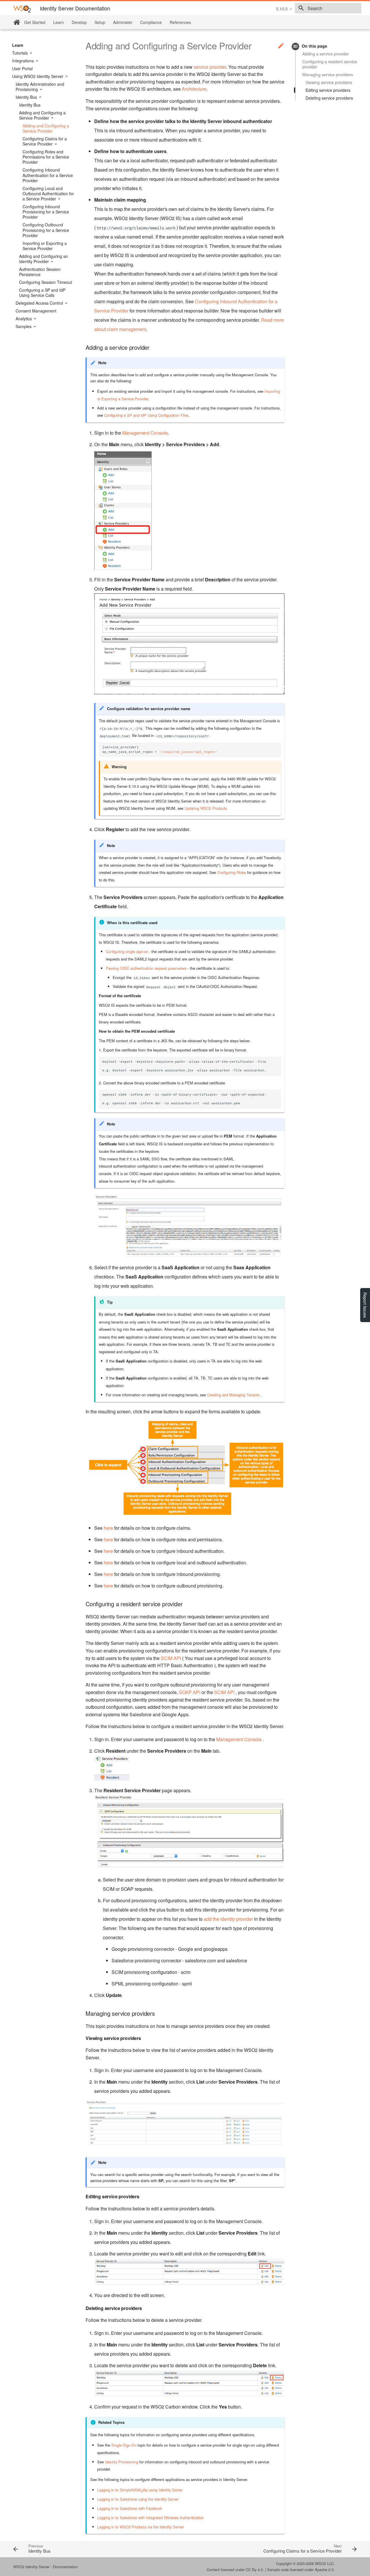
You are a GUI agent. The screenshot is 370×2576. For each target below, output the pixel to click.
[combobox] (328, 8)
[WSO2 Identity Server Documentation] (22, 9)
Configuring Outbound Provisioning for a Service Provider (46, 230)
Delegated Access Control (40, 303)
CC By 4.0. (255, 2570)
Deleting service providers (329, 98)
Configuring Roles (232, 872)
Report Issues (365, 1305)
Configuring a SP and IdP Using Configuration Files (146, 415)
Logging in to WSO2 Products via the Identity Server (140, 2527)
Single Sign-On (124, 2445)
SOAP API (190, 1692)
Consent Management (36, 311)
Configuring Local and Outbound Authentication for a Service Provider (48, 194)
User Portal (22, 68)
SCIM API (171, 1658)
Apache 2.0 (324, 2570)
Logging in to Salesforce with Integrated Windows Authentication (150, 2518)
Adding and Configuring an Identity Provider (44, 259)
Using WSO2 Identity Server (38, 76)
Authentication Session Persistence (40, 272)
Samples (24, 326)
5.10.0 (282, 9)
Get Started (35, 22)
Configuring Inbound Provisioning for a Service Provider (46, 212)
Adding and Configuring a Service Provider (42, 115)
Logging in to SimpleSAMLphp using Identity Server (140, 2490)
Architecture (194, 89)
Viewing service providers (329, 82)
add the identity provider (228, 1919)
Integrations (24, 61)
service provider (210, 67)
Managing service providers (328, 75)
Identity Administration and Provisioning (40, 87)
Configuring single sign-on (127, 951)
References (180, 22)
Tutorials (21, 53)
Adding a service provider (326, 54)
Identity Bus (27, 97)
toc (296, 46)
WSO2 (321, 2563)
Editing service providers (328, 90)
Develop (79, 22)
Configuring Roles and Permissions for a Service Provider (46, 157)
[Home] (17, 22)
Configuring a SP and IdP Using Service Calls (42, 293)
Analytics (24, 319)
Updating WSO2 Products (206, 808)
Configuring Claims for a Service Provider (45, 141)
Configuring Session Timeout (46, 282)
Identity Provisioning (122, 2462)
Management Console (145, 433)
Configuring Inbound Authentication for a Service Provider (48, 175)
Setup (100, 22)
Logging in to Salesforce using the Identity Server (138, 2499)
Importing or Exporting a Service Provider (45, 246)
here (108, 1528)
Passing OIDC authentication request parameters (146, 968)
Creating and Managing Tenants (233, 1395)
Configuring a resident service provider (330, 64)
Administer (123, 22)
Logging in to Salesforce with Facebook (129, 2508)
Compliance (151, 22)
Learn (59, 22)
